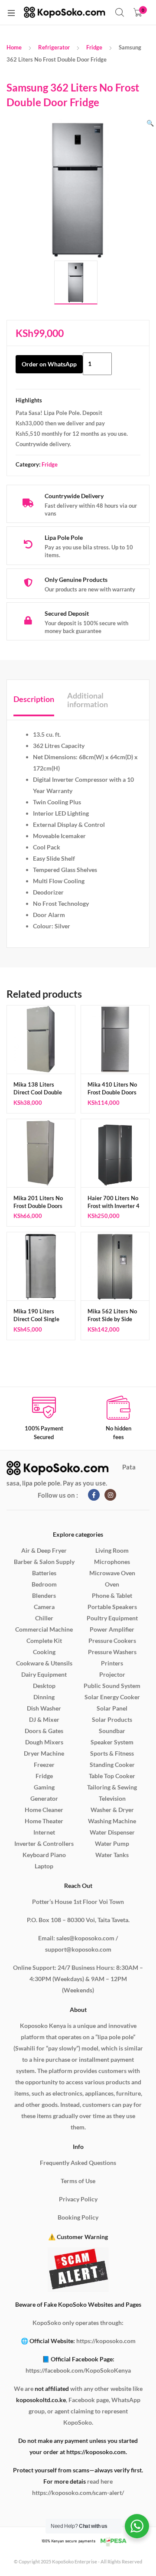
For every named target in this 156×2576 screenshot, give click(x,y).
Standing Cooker (112, 1765)
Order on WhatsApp (49, 364)
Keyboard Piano (44, 1855)
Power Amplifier (112, 1629)
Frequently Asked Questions (78, 2163)
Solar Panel (112, 1708)
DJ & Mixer (44, 1719)
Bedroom (44, 1584)
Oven (112, 1584)
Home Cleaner (44, 1810)
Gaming (44, 1787)
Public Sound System (112, 1686)
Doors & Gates (44, 1731)
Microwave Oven (112, 1573)
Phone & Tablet (112, 1595)
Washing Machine (112, 1821)
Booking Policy (78, 2217)
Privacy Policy (78, 2199)
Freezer (44, 1765)
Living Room (112, 1550)
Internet (44, 1832)
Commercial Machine (44, 1629)
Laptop (44, 1866)
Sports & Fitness (112, 1753)
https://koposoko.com (106, 2341)
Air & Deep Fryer (44, 1550)
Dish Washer (44, 1708)
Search (120, 13)
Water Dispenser (112, 1832)
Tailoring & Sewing (112, 1787)
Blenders (44, 1595)
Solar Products (112, 1719)
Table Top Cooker (112, 1776)
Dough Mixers (44, 1742)
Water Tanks (112, 1855)
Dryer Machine (44, 1753)
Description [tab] (34, 699)
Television (112, 1798)
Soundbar (112, 1731)
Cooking (44, 1652)
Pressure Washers (112, 1652)
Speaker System (112, 1742)
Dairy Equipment (44, 1674)
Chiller (44, 1618)
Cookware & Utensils (44, 1663)
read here (100, 2481)
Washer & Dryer (112, 1810)
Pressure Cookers (112, 1641)
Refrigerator (54, 47)
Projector (112, 1674)
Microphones (112, 1562)
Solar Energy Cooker (112, 1697)
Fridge (94, 47)
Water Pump (112, 1843)
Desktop (44, 1686)
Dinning (44, 1697)
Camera (44, 1607)
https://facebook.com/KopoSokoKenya (78, 2370)
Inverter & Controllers (44, 1843)
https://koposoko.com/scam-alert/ (78, 2493)
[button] (150, 123)
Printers (112, 1663)
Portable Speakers (112, 1607)
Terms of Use (78, 2181)
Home (14, 47)
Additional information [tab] (88, 700)
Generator (44, 1798)
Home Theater (44, 1821)
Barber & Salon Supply (44, 1562)
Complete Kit (44, 1641)
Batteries (44, 1573)
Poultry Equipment (112, 1618)
